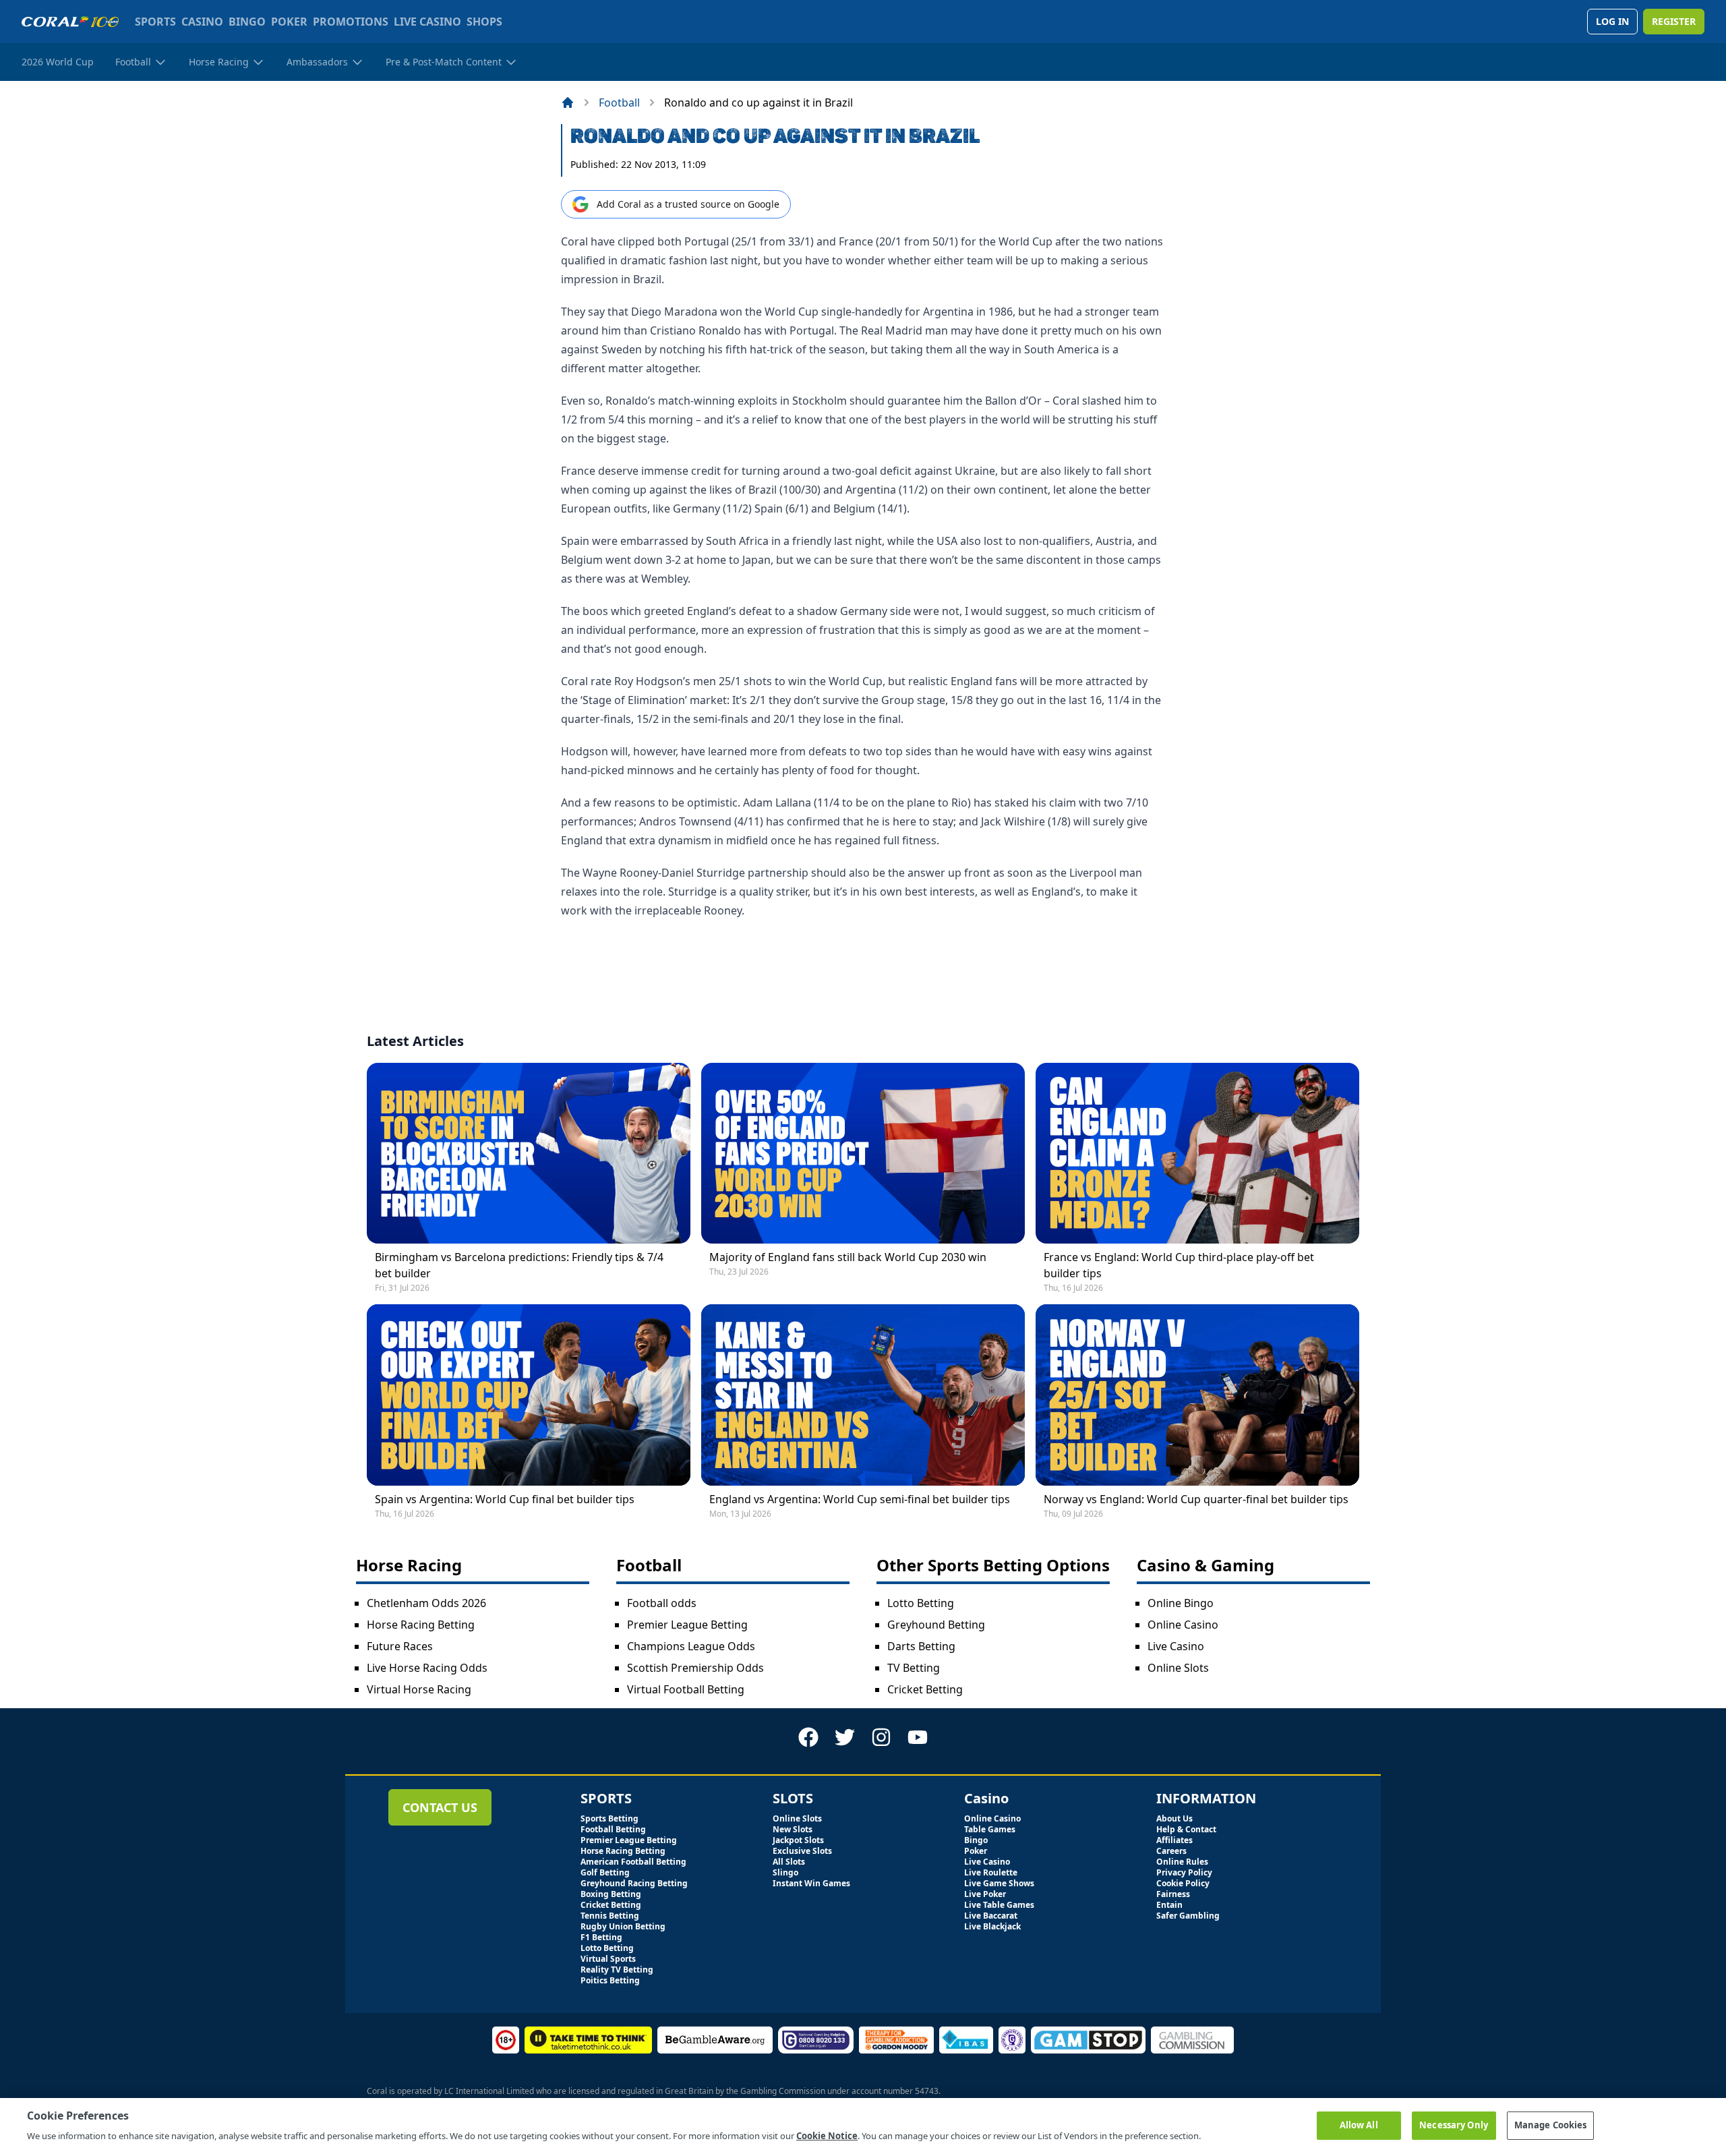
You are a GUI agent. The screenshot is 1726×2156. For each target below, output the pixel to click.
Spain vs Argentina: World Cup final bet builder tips (505, 1499)
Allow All (1359, 2125)
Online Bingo (1181, 1603)
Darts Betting (921, 1646)
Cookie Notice (827, 2135)
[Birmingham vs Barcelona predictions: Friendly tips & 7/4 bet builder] (529, 1154)
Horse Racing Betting (421, 1625)
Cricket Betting (925, 1689)
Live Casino (1176, 1646)
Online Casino (1183, 1625)
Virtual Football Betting (686, 1689)
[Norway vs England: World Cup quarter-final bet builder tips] (1197, 1395)
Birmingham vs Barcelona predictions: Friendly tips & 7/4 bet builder (519, 1265)
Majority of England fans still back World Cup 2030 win (848, 1257)
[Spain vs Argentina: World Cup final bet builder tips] (529, 1395)
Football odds (662, 1603)
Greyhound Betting (936, 1625)
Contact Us (440, 1807)
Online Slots (1178, 1668)
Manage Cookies (1551, 2125)
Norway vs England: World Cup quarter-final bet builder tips (1196, 1499)
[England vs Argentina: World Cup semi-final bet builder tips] (863, 1395)
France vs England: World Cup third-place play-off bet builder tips (1179, 1265)
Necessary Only (1454, 2125)
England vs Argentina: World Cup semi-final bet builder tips (860, 1499)
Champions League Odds (691, 1646)
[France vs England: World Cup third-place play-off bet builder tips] (1197, 1154)
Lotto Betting (921, 1603)
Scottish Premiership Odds (695, 1668)
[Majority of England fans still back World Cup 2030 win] (863, 1154)
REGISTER (1674, 21)
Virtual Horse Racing (419, 1689)
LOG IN (1612, 21)
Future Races (400, 1646)
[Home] (568, 103)
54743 (927, 2091)
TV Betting (914, 1668)
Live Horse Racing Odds (427, 1668)
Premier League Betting (687, 1625)
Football (619, 103)
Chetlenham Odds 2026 (426, 1603)
